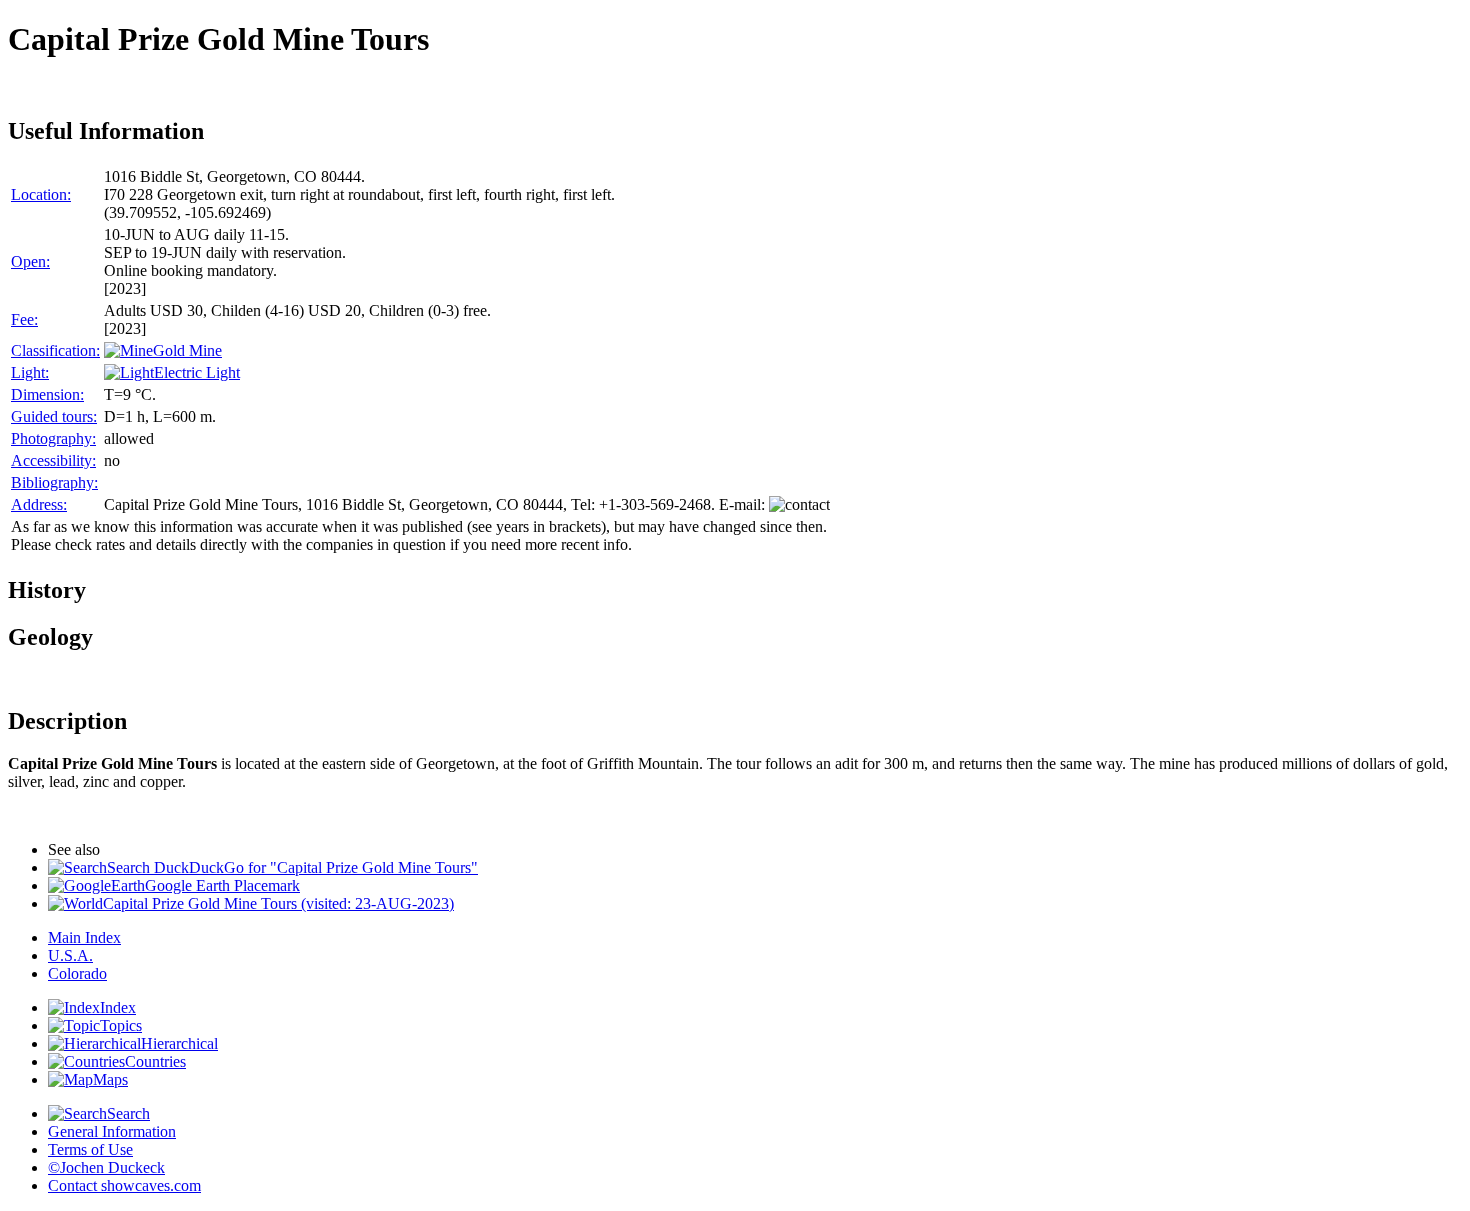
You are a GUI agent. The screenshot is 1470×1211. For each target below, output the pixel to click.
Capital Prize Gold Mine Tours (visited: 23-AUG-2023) (278, 903)
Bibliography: (54, 482)
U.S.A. (70, 955)
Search (128, 1113)
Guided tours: (54, 416)
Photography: (53, 438)
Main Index (84, 937)
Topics (121, 1025)
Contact (124, 1185)
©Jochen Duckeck (106, 1167)
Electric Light (197, 372)
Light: (30, 372)
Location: (41, 194)
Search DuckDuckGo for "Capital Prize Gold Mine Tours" (292, 867)
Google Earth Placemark (222, 885)
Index (118, 1007)
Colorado (77, 973)
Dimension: (47, 394)
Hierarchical (179, 1043)
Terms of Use (90, 1149)
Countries (155, 1061)
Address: (39, 504)
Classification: (55, 350)
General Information (112, 1131)
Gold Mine (187, 350)
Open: (30, 261)
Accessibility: (53, 460)
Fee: (24, 319)
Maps (110, 1079)
